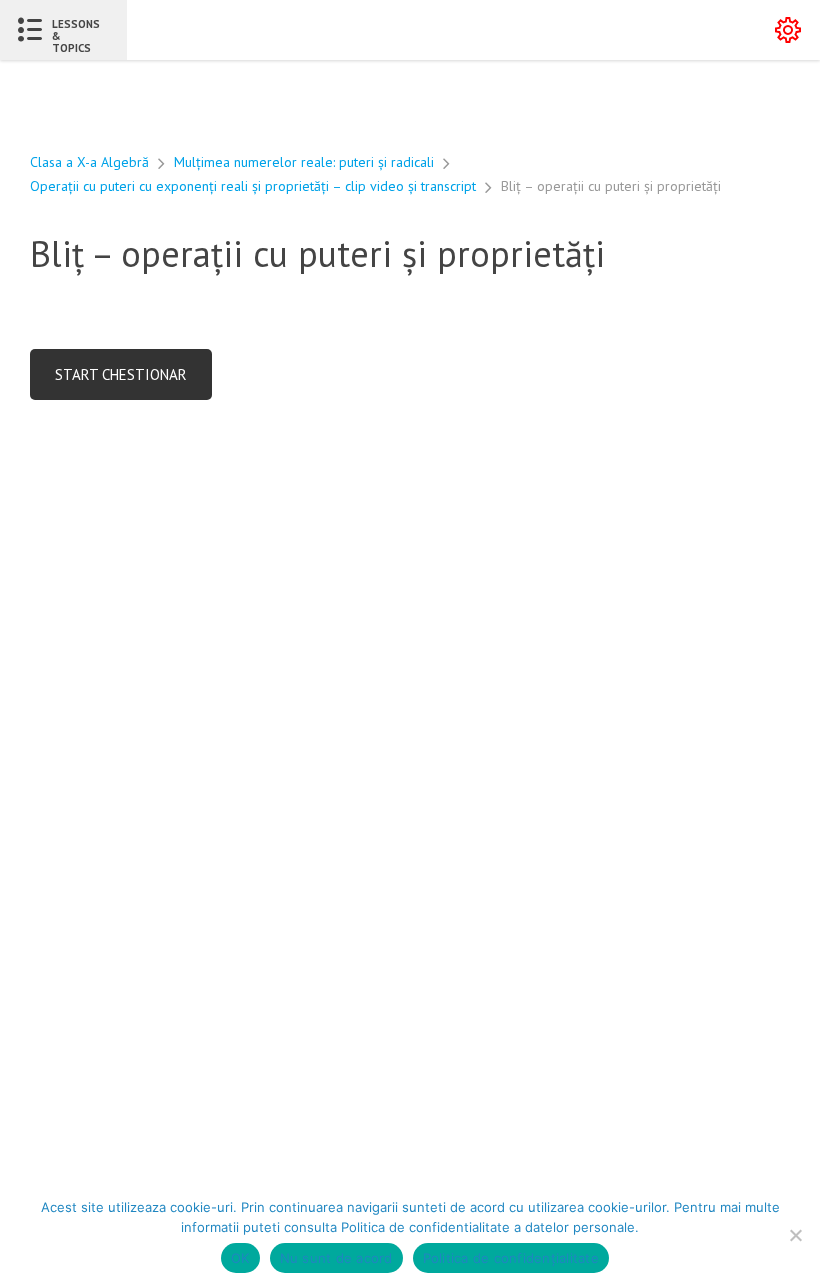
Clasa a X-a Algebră (89, 162)
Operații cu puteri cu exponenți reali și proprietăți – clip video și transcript (253, 186)
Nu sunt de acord (336, 1258)
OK (240, 1258)
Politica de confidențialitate (511, 1258)
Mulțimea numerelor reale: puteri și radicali (304, 162)
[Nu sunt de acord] (795, 1235)
